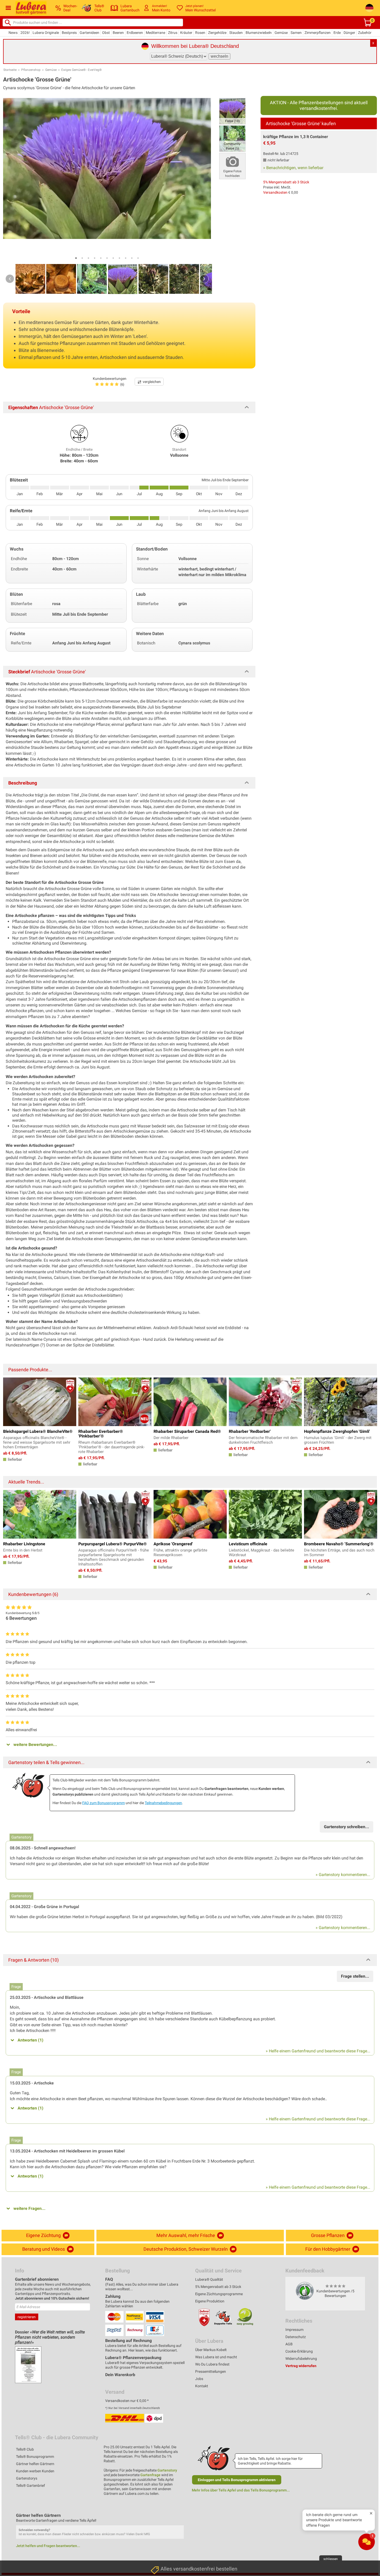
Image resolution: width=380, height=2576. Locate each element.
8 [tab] (119, 258)
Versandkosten (275, 192)
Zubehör (365, 33)
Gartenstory (167, 2470)
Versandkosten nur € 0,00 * (127, 2401)
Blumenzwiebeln (259, 33)
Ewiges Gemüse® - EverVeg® (81, 70)
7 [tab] (113, 258)
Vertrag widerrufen (301, 2366)
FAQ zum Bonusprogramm (104, 1803)
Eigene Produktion (210, 2301)
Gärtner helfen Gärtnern (35, 2464)
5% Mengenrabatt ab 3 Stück (286, 182)
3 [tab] (88, 258)
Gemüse (281, 33)
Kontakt (202, 2386)
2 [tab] (82, 258)
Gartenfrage (150, 2475)
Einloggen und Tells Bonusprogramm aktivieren (237, 2480)
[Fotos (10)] (232, 111)
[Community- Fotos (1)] (232, 138)
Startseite (10, 70)
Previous (10, 279)
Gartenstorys (27, 2478)
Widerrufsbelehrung (301, 2359)
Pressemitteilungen (211, 2371)
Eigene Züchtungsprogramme (219, 2294)
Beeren (118, 33)
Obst (106, 33)
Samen (296, 33)
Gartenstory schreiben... (347, 1827)
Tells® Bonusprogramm (35, 2457)
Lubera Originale (46, 33)
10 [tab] (132, 258)
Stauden (236, 33)
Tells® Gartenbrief (31, 2485)
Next (204, 279)
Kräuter (186, 33)
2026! (25, 33)
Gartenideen (89, 33)
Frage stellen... (355, 1976)
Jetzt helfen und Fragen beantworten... (48, 2546)
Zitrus (173, 33)
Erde (337, 33)
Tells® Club (25, 2449)
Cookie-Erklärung (299, 2351)
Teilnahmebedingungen (163, 1803)
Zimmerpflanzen (318, 33)
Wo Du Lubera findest (212, 2364)
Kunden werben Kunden (35, 2471)
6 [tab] (107, 258)
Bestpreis (69, 33)
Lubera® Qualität (209, 2279)
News (13, 33)
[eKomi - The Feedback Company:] (305, 2291)
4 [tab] (95, 258)
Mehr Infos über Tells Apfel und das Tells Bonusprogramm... (241, 2490)
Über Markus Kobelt (211, 2350)
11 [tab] (138, 258)
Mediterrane (155, 33)
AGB (289, 2344)
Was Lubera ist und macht (216, 2357)
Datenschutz (296, 2337)
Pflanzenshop (31, 70)
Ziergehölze (217, 33)
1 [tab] (76, 258)
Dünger (349, 33)
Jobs (199, 2379)
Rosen (200, 33)
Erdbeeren (135, 33)
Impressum (294, 2330)
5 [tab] (101, 258)
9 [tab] (126, 258)
